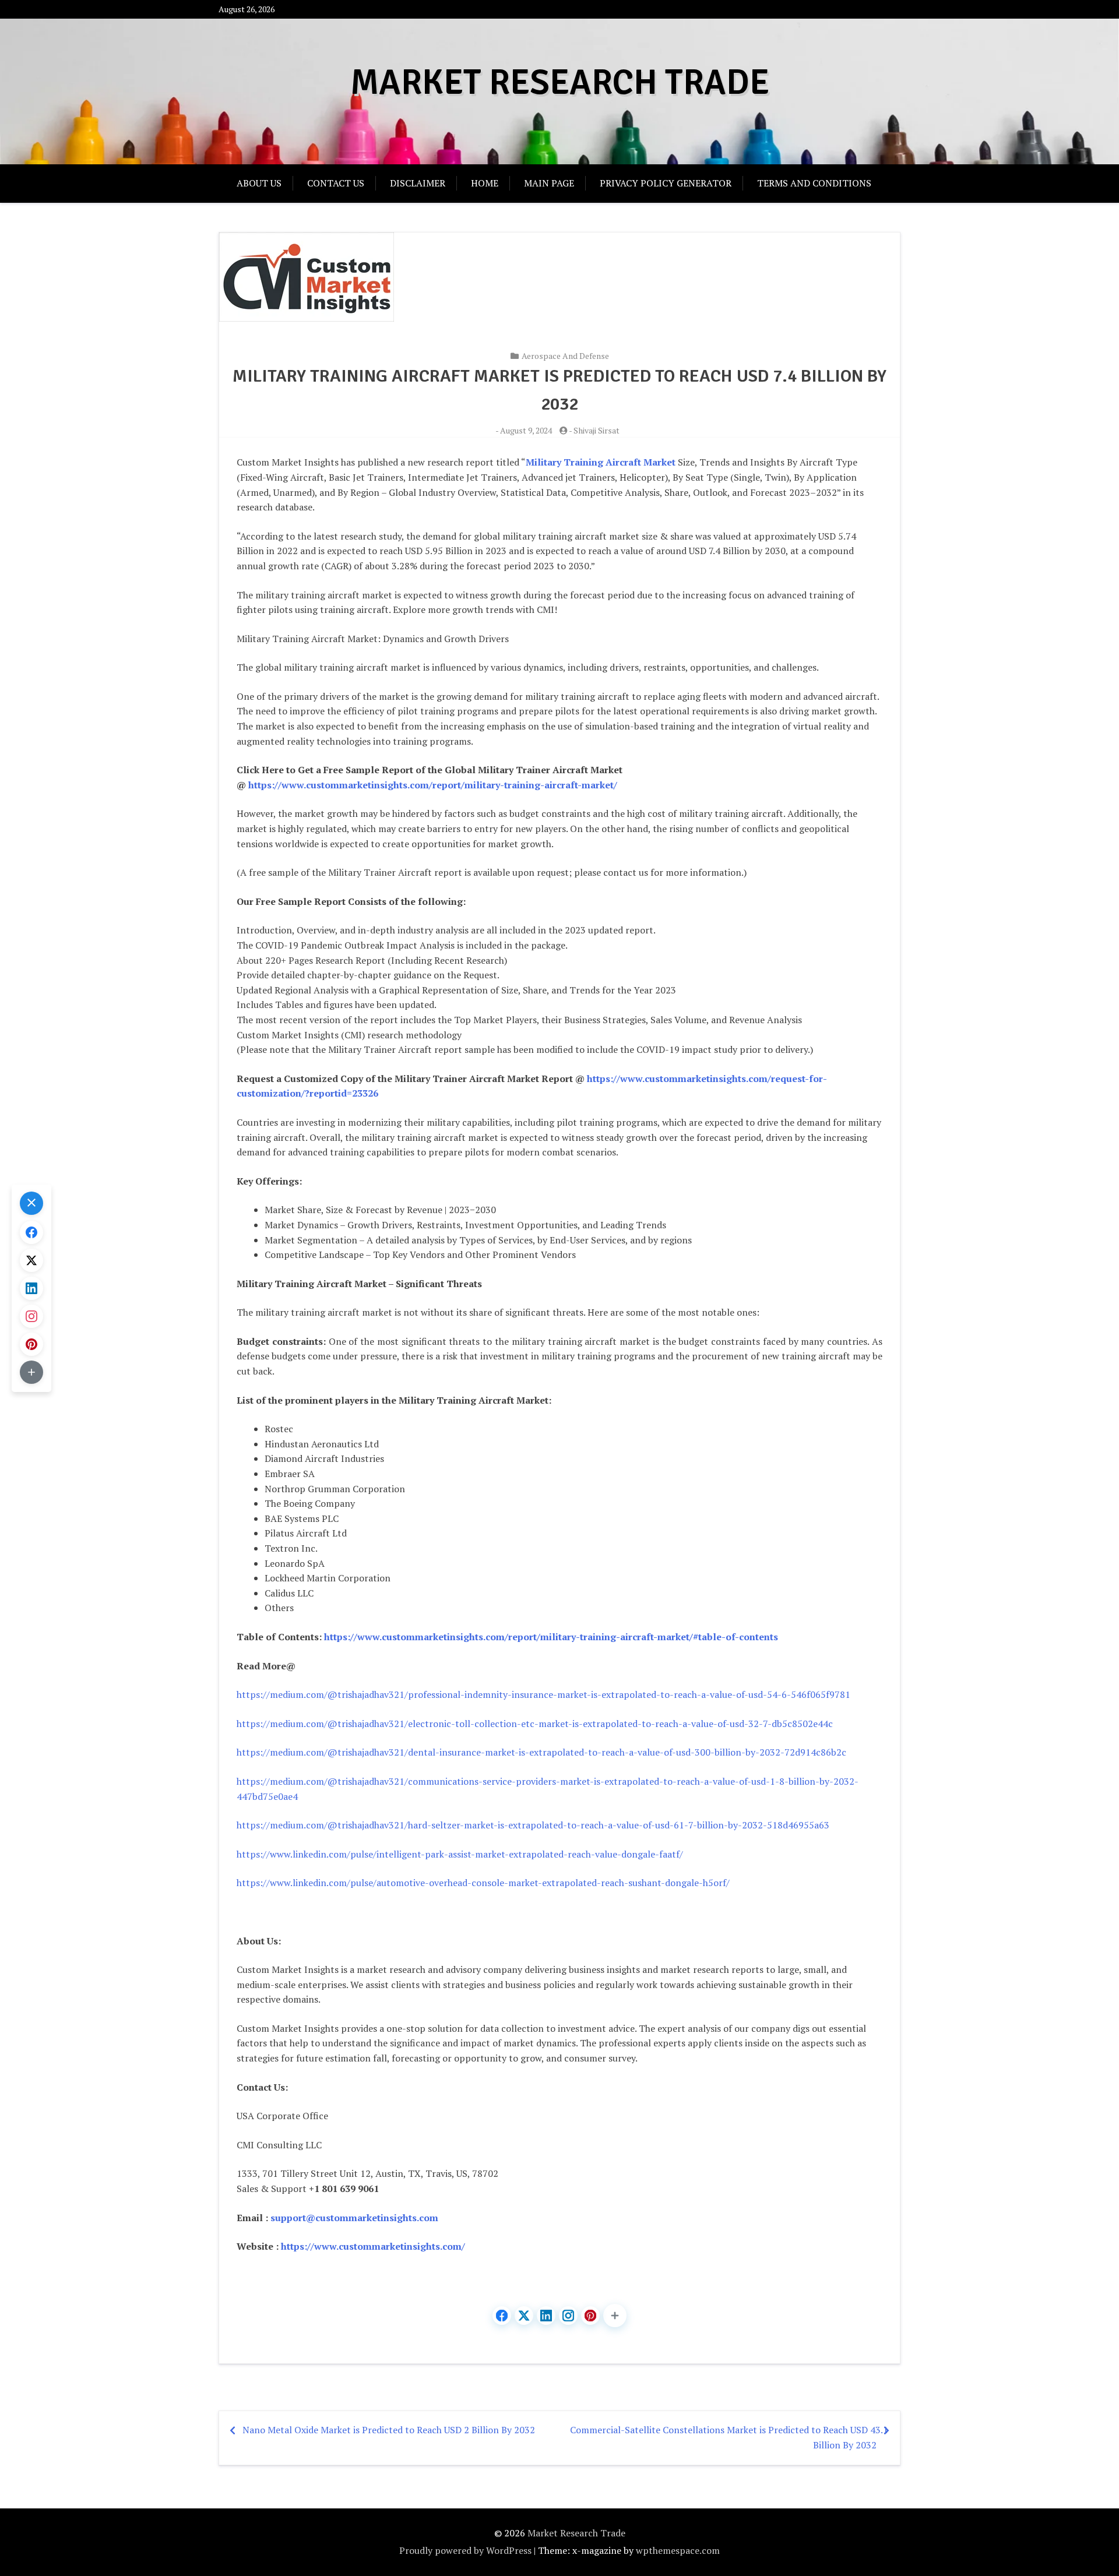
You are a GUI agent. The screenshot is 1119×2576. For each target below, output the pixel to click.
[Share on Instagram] (568, 2316)
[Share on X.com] (524, 2316)
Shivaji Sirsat (597, 430)
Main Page (549, 183)
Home (485, 183)
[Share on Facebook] (502, 2316)
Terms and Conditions (814, 183)
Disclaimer (418, 183)
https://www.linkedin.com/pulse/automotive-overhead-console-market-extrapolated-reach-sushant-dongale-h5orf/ (483, 1883)
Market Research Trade (560, 83)
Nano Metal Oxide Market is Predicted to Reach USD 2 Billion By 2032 (389, 2430)
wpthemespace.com (678, 2550)
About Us (259, 183)
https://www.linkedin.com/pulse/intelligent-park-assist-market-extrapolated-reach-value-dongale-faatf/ (460, 1854)
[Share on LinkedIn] (546, 2316)
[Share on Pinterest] (590, 2316)
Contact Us (336, 183)
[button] (615, 2316)
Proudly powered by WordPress (465, 2550)
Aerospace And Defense (565, 356)
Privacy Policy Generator (666, 183)
